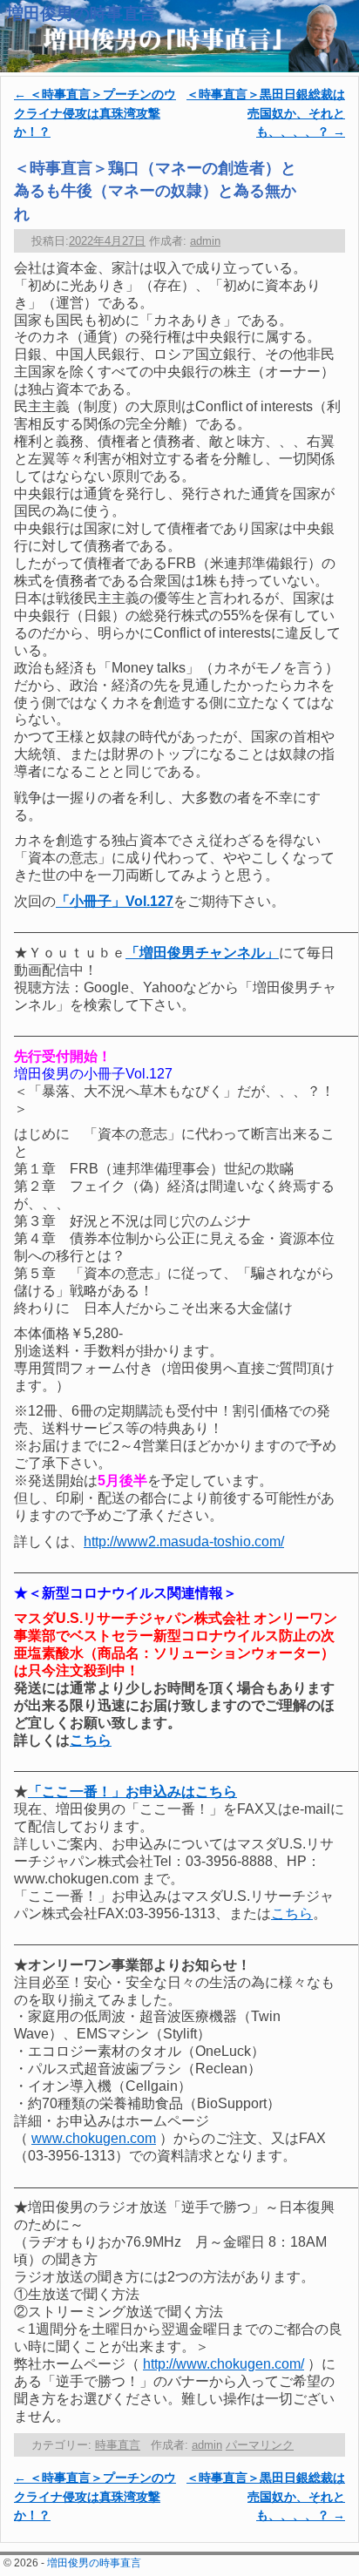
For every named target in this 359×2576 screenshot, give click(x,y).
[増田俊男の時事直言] (179, 36)
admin (205, 241)
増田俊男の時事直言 (81, 14)
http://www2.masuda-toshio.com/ (184, 1542)
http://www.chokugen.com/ (224, 2364)
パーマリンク (260, 2445)
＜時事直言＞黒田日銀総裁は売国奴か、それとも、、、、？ (266, 113)
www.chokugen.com (94, 2138)
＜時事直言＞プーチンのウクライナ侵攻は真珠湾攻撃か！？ (95, 113)
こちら (91, 1740)
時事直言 (118, 2445)
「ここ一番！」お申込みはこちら (132, 1792)
